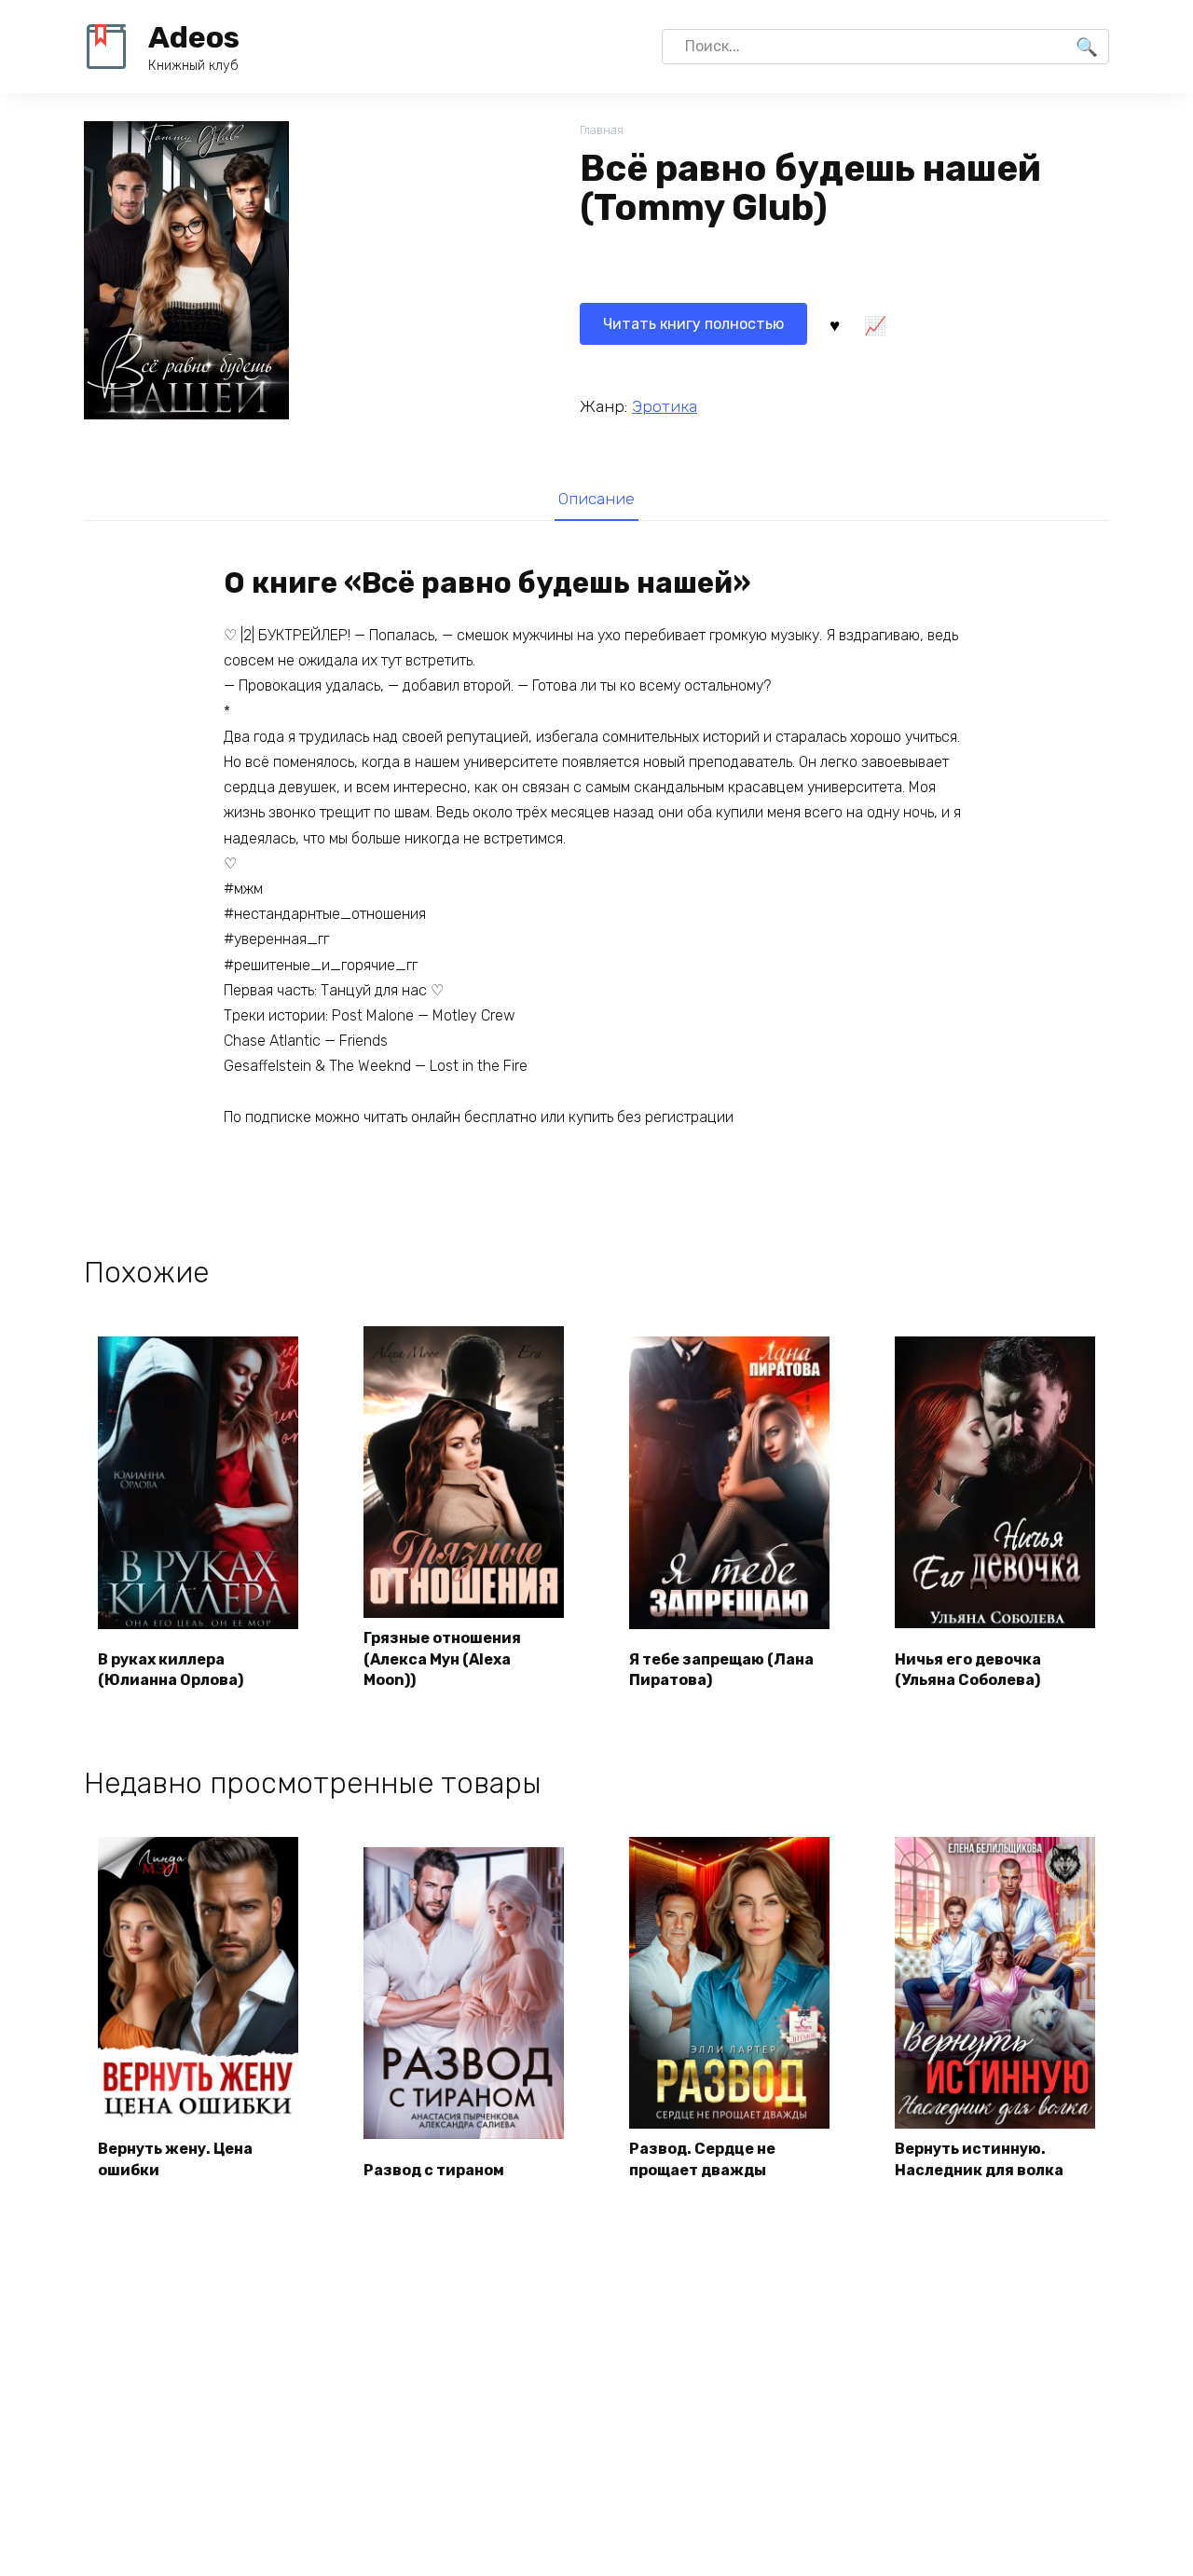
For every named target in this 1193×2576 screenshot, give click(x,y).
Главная (602, 130)
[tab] (596, 498)
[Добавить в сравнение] (874, 324)
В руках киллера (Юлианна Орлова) (171, 1670)
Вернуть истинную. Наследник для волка (979, 2159)
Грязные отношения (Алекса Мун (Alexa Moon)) (442, 1659)
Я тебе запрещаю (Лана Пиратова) (721, 1670)
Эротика (665, 406)
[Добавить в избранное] (834, 324)
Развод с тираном (434, 2170)
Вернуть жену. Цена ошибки (175, 2159)
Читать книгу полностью (693, 324)
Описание (596, 499)
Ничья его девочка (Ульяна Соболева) (968, 1670)
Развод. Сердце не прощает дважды (702, 2159)
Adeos (194, 37)
